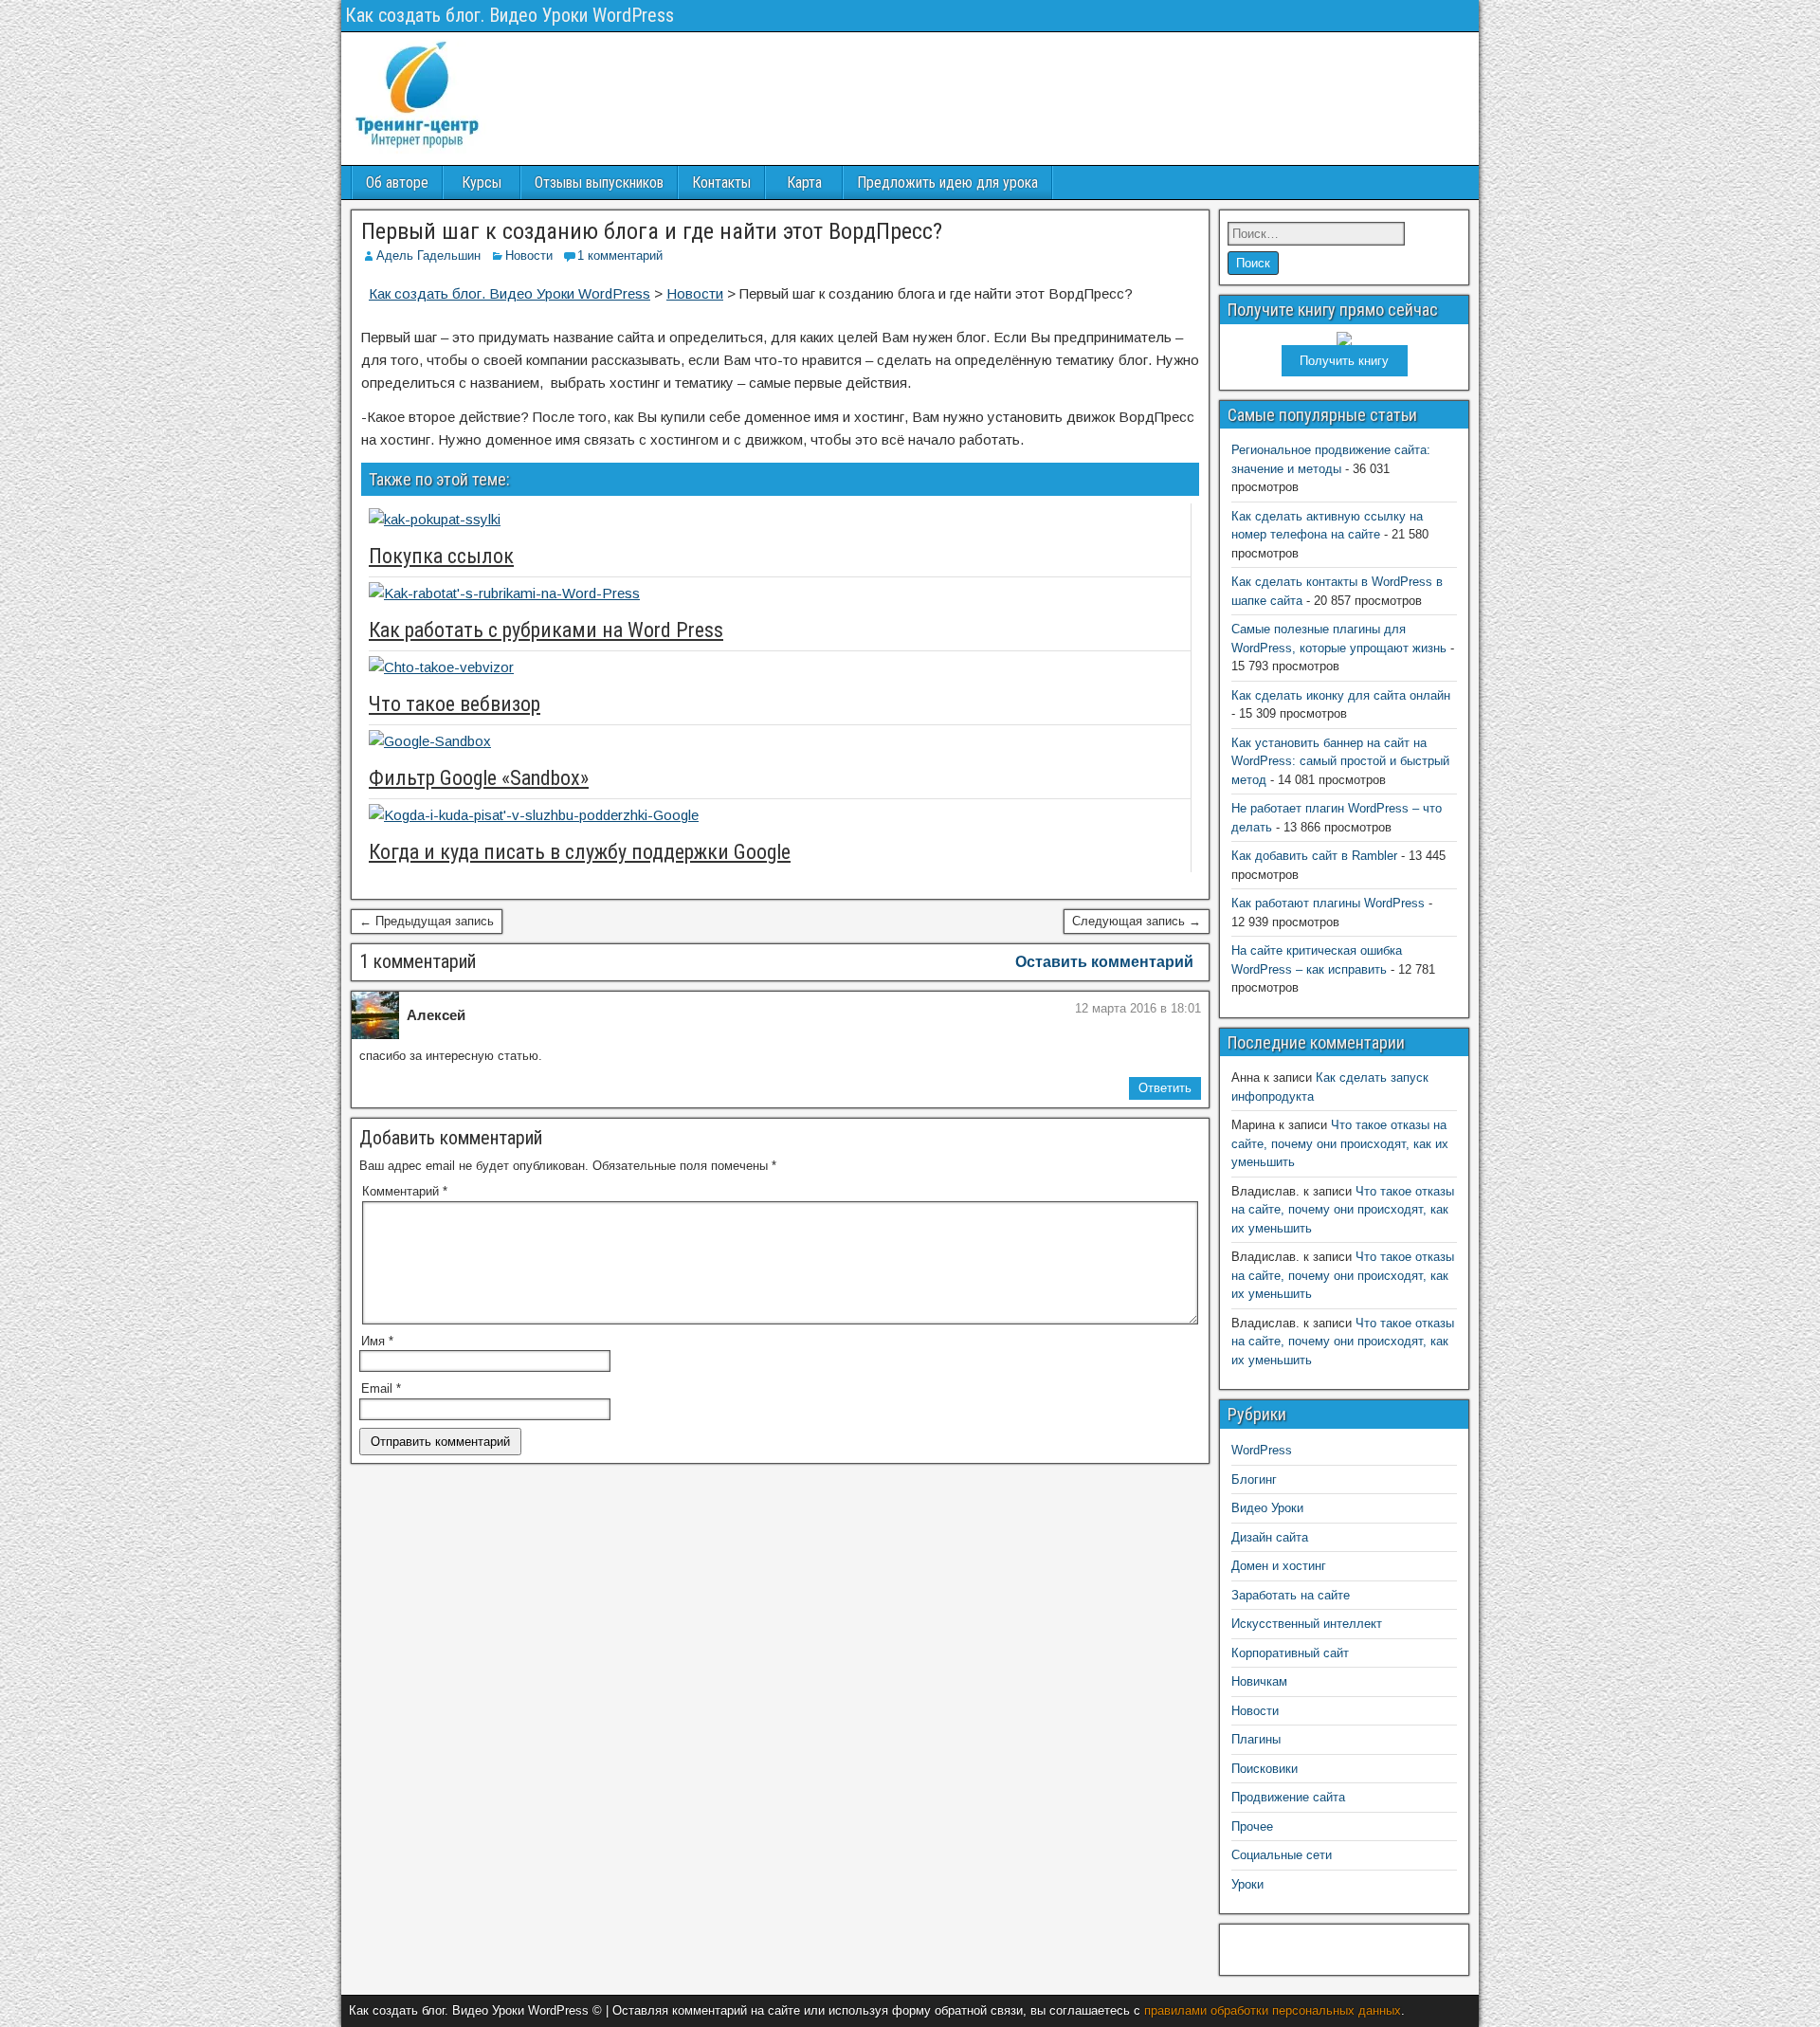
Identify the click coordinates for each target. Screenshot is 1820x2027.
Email (381, 1388)
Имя (377, 1341)
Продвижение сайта (1288, 1797)
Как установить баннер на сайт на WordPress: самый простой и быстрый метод (1340, 761)
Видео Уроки (1267, 1508)
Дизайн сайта (1270, 1537)
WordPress (1262, 1450)
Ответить (1165, 1088)
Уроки (1247, 1884)
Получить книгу (1344, 361)
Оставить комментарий (1104, 962)
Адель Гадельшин (428, 256)
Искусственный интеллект (1307, 1624)
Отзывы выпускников (599, 183)
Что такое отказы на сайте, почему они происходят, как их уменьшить (1340, 1143)
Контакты (721, 183)
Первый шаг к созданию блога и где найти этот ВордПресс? (652, 231)
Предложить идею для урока (947, 183)
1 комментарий (620, 256)
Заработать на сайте (1291, 1595)
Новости (529, 256)
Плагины (1256, 1739)
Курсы (482, 183)
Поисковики (1265, 1769)
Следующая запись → (1137, 921)
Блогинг (1254, 1479)
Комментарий (405, 1191)
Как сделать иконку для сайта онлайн (1341, 695)
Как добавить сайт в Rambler (1314, 856)
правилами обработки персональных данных (1273, 2010)
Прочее (1252, 1826)
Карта (804, 183)
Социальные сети (1282, 1855)
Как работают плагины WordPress (1328, 903)
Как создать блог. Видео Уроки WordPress (510, 15)
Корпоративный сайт (1290, 1653)
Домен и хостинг (1279, 1566)
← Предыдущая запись (427, 921)
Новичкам (1259, 1681)
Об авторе (397, 183)
